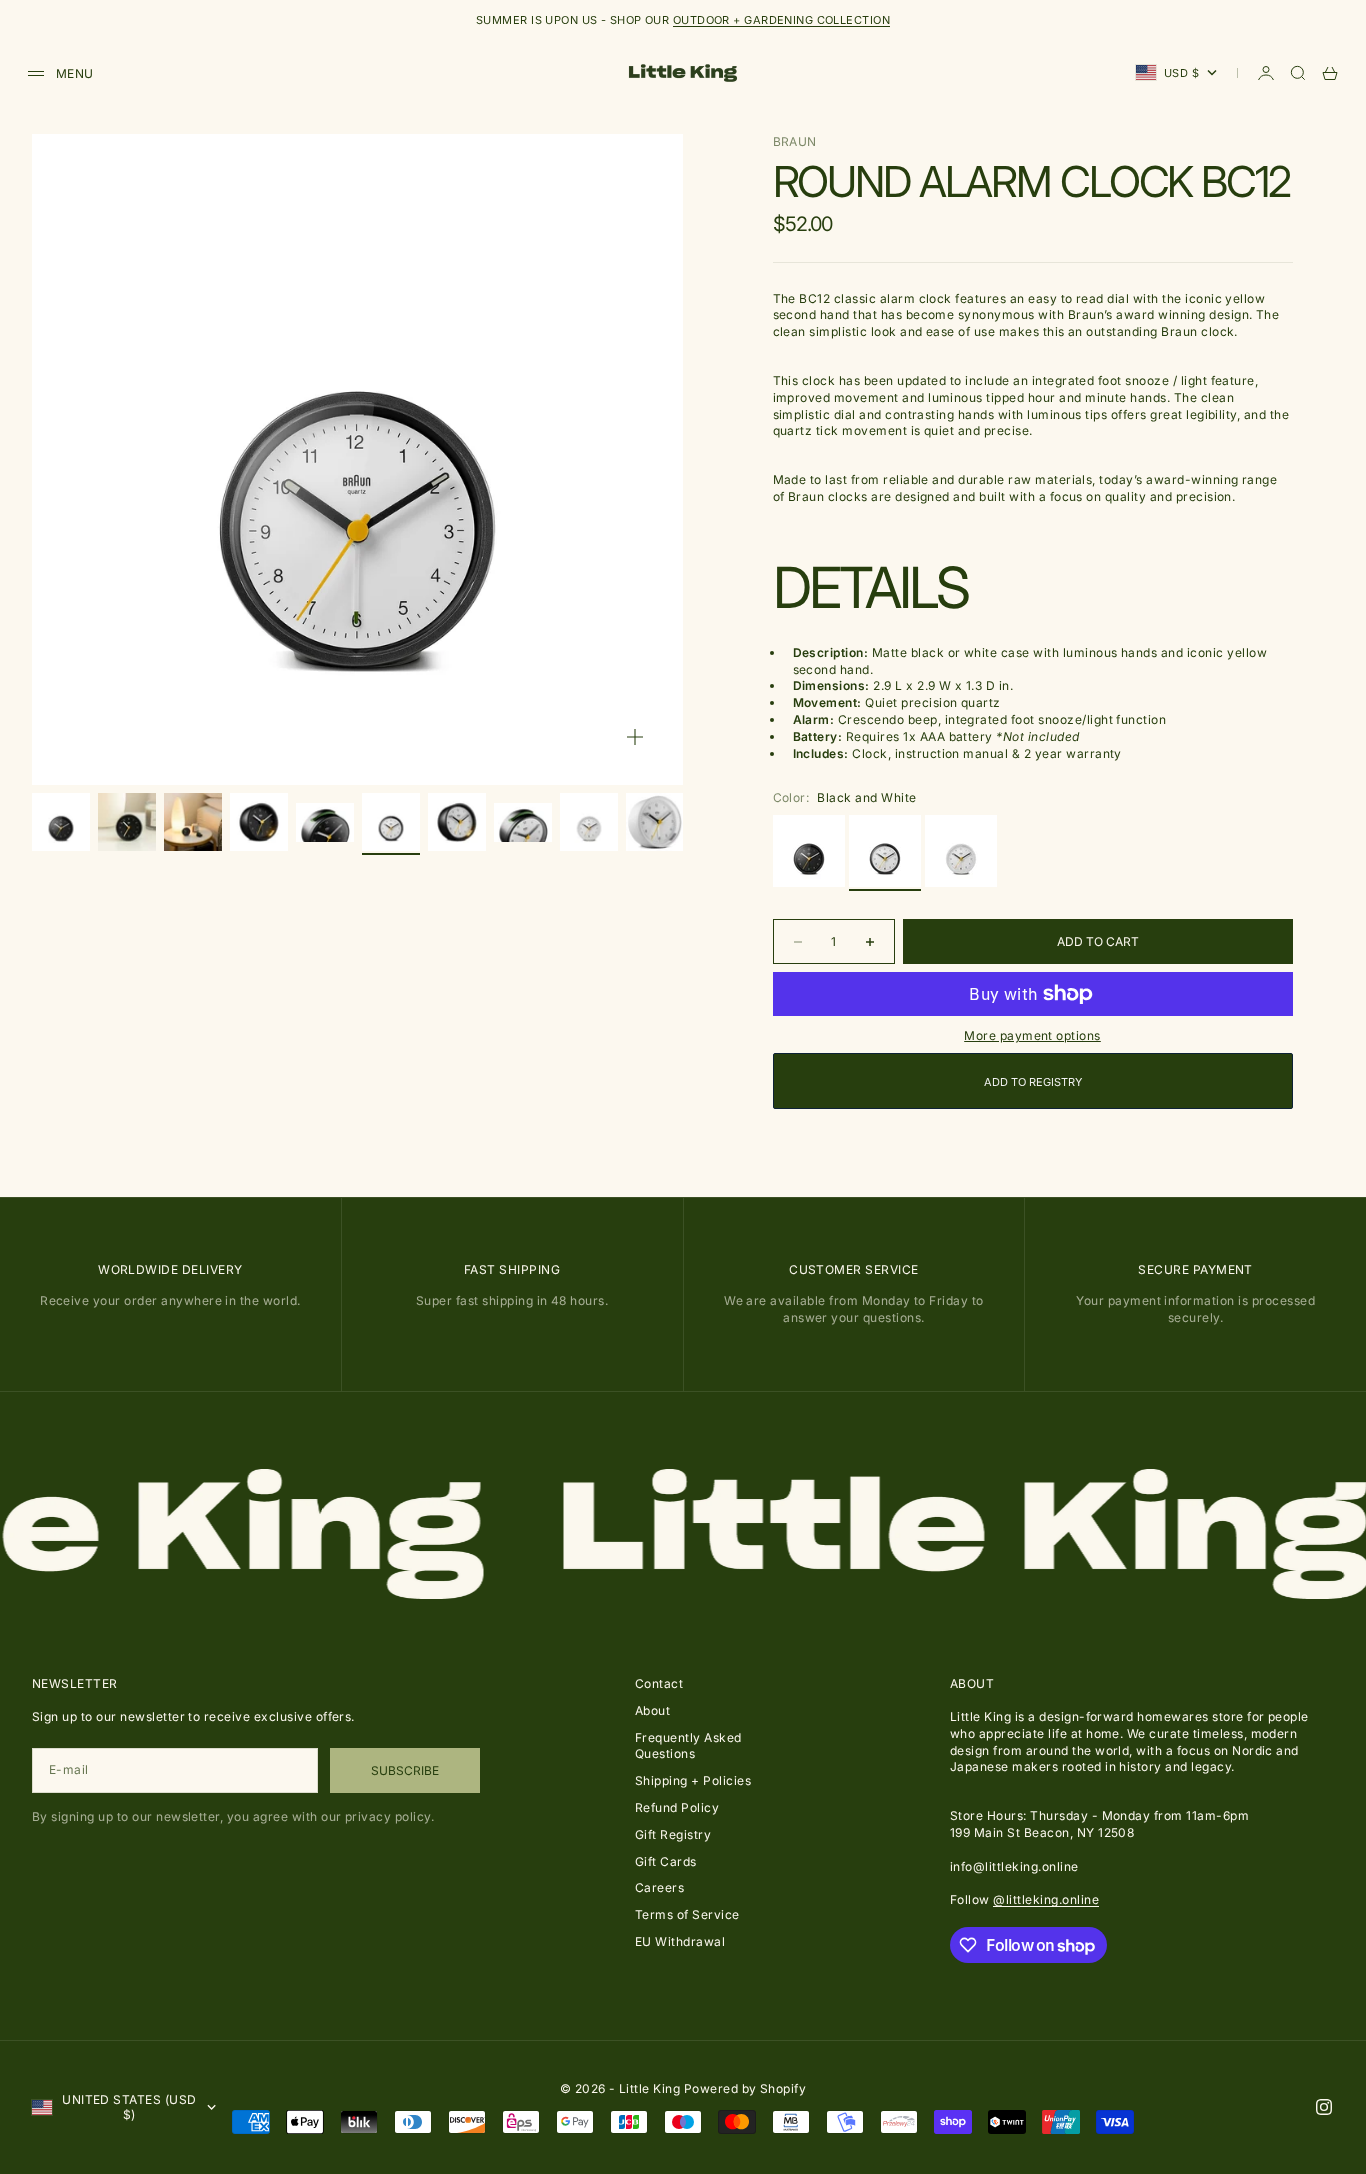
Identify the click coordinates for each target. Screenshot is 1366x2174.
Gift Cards (666, 1861)
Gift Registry (673, 1834)
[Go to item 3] (193, 822)
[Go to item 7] (457, 822)
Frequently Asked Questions (688, 1746)
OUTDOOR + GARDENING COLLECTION (781, 20)
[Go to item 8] (523, 822)
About (652, 1710)
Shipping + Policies (693, 1780)
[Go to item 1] (61, 822)
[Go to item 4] (259, 822)
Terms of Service (687, 1914)
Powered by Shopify (745, 2088)
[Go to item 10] (655, 822)
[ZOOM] (635, 737)
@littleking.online (1046, 1899)
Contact (659, 1683)
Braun (795, 141)
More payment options (1032, 1035)
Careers (659, 1887)
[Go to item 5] (325, 822)
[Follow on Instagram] (1324, 2107)
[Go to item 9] (589, 822)
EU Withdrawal (680, 1941)
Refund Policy (677, 1807)
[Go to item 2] (127, 822)
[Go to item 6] (391, 822)
